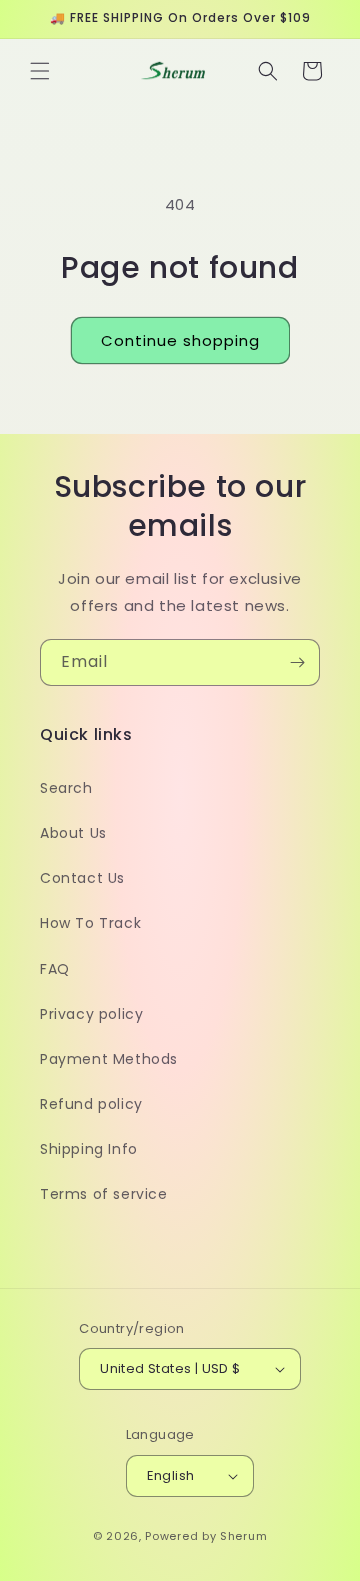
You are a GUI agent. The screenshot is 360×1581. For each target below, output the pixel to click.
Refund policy (91, 1104)
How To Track (90, 923)
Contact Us (82, 878)
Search (66, 788)
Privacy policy (91, 1014)
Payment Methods (109, 1059)
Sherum (243, 1536)
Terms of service (104, 1194)
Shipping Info (89, 1149)
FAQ (55, 969)
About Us (73, 833)
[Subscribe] (297, 662)
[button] (40, 71)
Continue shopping (180, 340)
